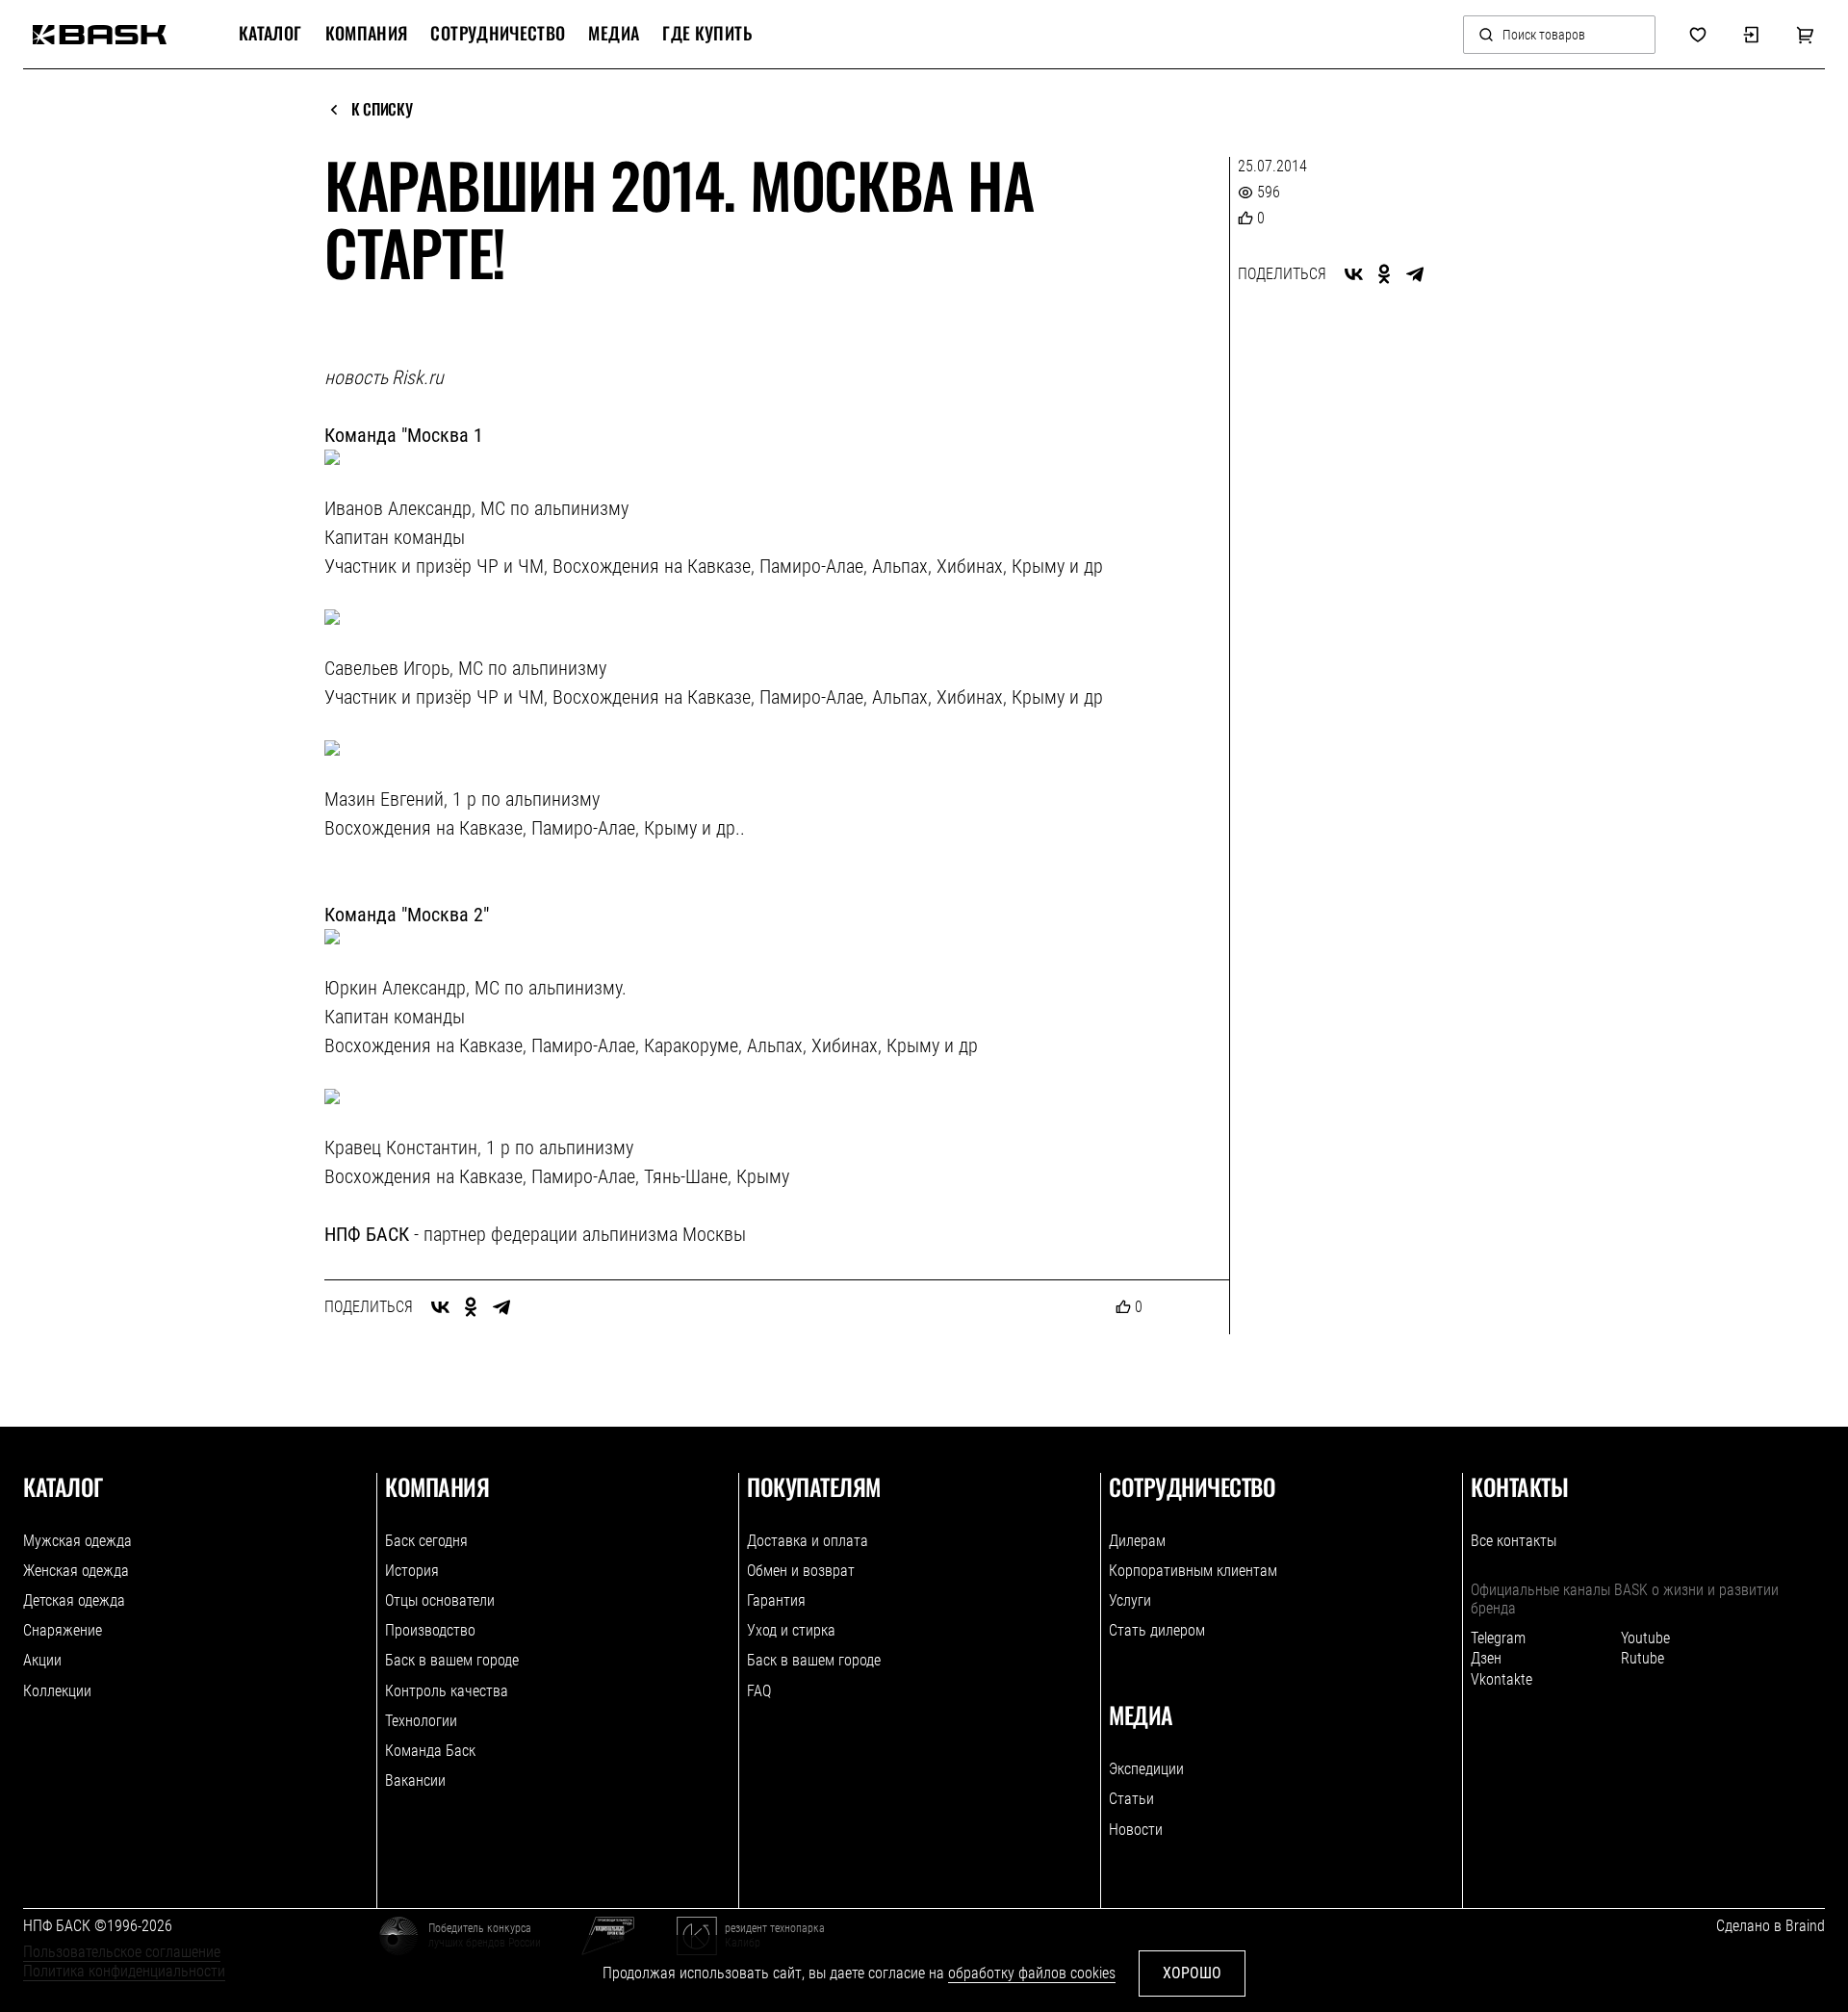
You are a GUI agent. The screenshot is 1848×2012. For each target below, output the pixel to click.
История (412, 1571)
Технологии (421, 1721)
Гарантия (776, 1600)
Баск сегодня (426, 1541)
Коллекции (57, 1691)
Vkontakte (1501, 1679)
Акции (42, 1660)
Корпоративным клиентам (1193, 1571)
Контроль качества (447, 1691)
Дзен (1486, 1658)
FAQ (759, 1691)
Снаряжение (63, 1630)
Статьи (1131, 1799)
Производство (430, 1630)
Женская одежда (76, 1571)
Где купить (707, 34)
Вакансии (415, 1780)
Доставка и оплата (808, 1541)
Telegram (1498, 1638)
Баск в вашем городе (452, 1660)
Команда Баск (430, 1751)
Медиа (614, 34)
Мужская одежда (77, 1541)
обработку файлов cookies (1032, 1973)
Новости (1136, 1830)
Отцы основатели (440, 1600)
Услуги (1130, 1600)
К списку (382, 110)
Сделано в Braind (1771, 1926)
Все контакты (1514, 1541)
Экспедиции (1146, 1769)
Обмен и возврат (801, 1571)
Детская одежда (74, 1600)
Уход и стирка (791, 1630)
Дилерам (1137, 1541)
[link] (100, 35)
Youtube (1645, 1638)
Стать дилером (1157, 1630)
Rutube (1643, 1658)
